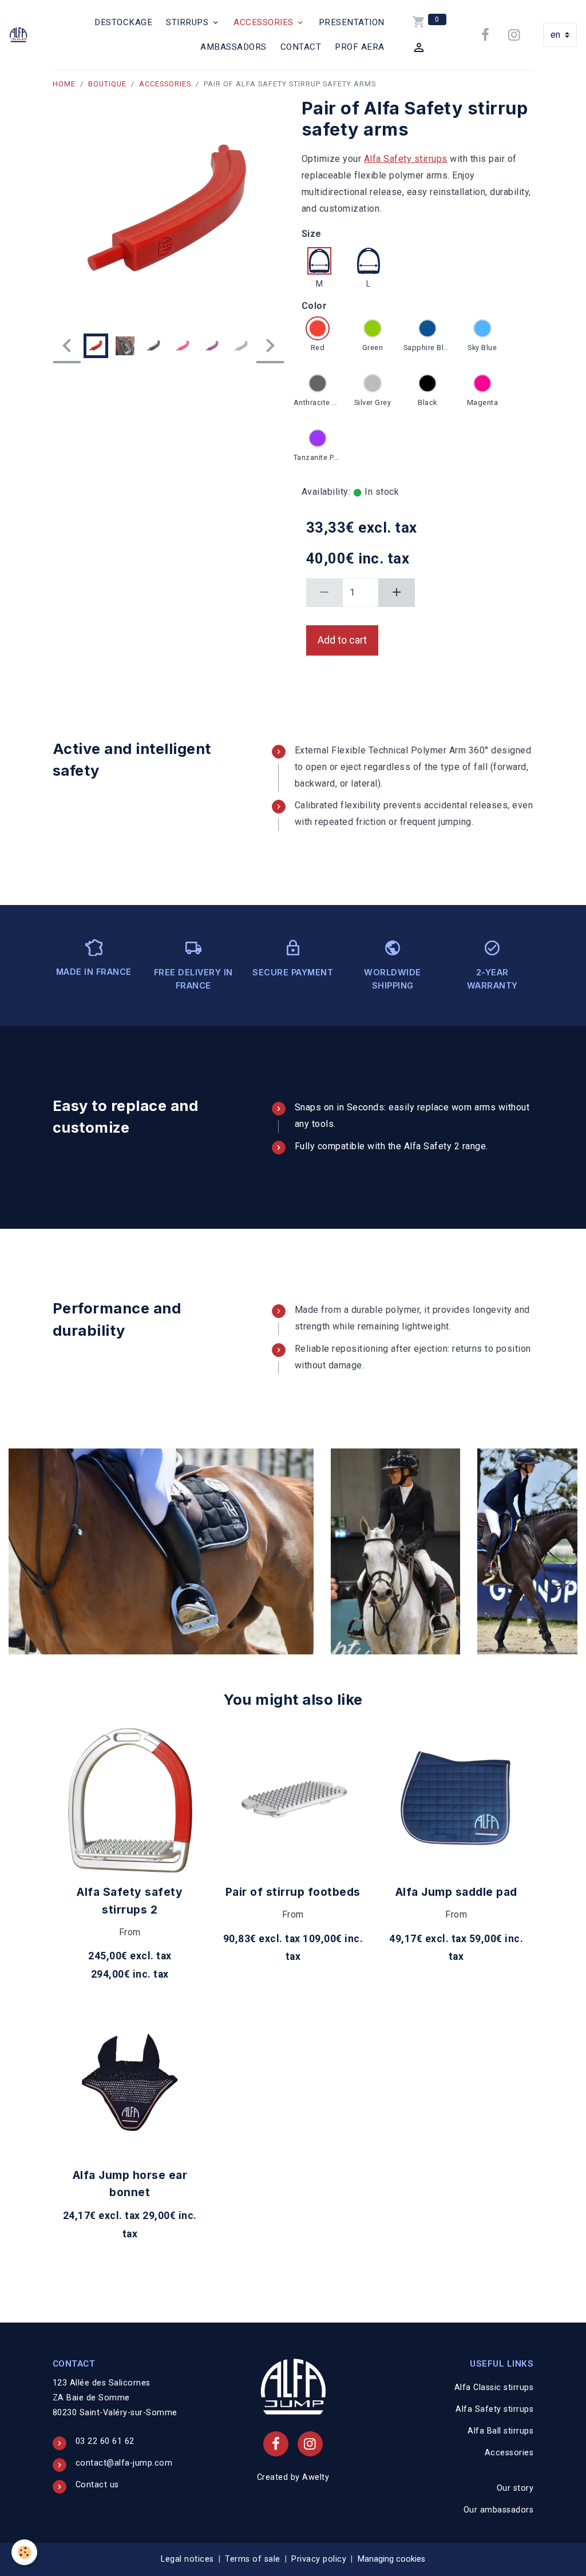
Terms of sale (253, 2559)
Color (314, 306)
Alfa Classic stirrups (494, 2388)
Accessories (265, 22)
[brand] (18, 35)
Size (312, 234)
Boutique (107, 84)
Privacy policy (319, 2559)
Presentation (352, 22)
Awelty (316, 2477)
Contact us (97, 2485)
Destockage (123, 22)
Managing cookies (391, 2559)
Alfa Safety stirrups (406, 159)
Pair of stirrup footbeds (293, 1892)
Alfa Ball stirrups (500, 2431)
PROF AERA (360, 47)
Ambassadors (233, 47)
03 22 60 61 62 (105, 2441)
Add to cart (342, 640)
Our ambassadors (499, 2510)
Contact (301, 47)
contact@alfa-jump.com (124, 2463)
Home (64, 84)
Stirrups (189, 22)
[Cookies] (24, 2552)
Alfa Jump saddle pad (456, 1892)
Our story (515, 2488)
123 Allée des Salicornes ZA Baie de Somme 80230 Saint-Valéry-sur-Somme (115, 2398)
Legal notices (187, 2559)
